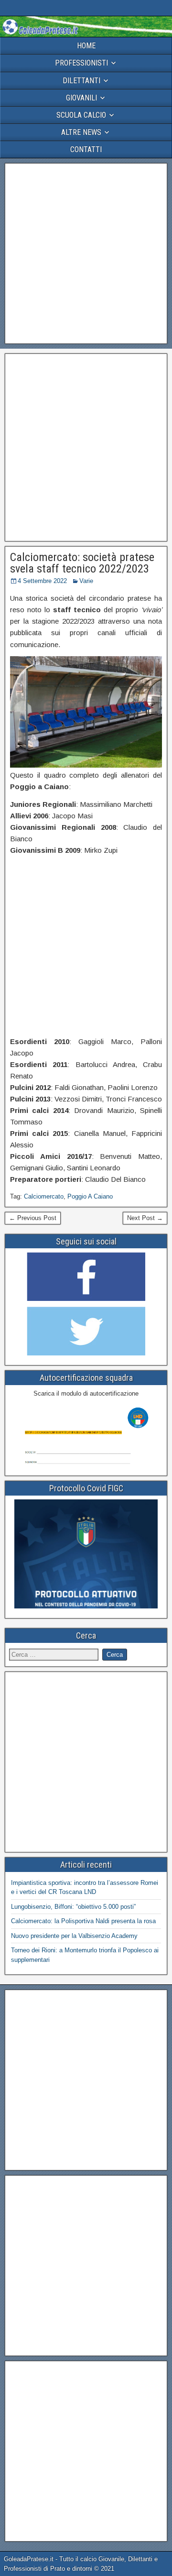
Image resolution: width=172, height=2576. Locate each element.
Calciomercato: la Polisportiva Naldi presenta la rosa (83, 1921)
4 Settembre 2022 (42, 581)
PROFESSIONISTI (81, 63)
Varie (86, 581)
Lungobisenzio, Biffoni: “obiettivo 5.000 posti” (73, 1907)
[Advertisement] (86, 253)
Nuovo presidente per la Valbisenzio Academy (74, 1936)
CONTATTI (86, 149)
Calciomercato (44, 1196)
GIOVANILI (81, 98)
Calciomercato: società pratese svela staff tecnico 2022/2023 (82, 563)
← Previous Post (33, 1218)
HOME (86, 46)
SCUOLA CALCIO (81, 115)
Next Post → (145, 1218)
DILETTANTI (81, 81)
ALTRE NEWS (81, 132)
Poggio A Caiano (90, 1196)
